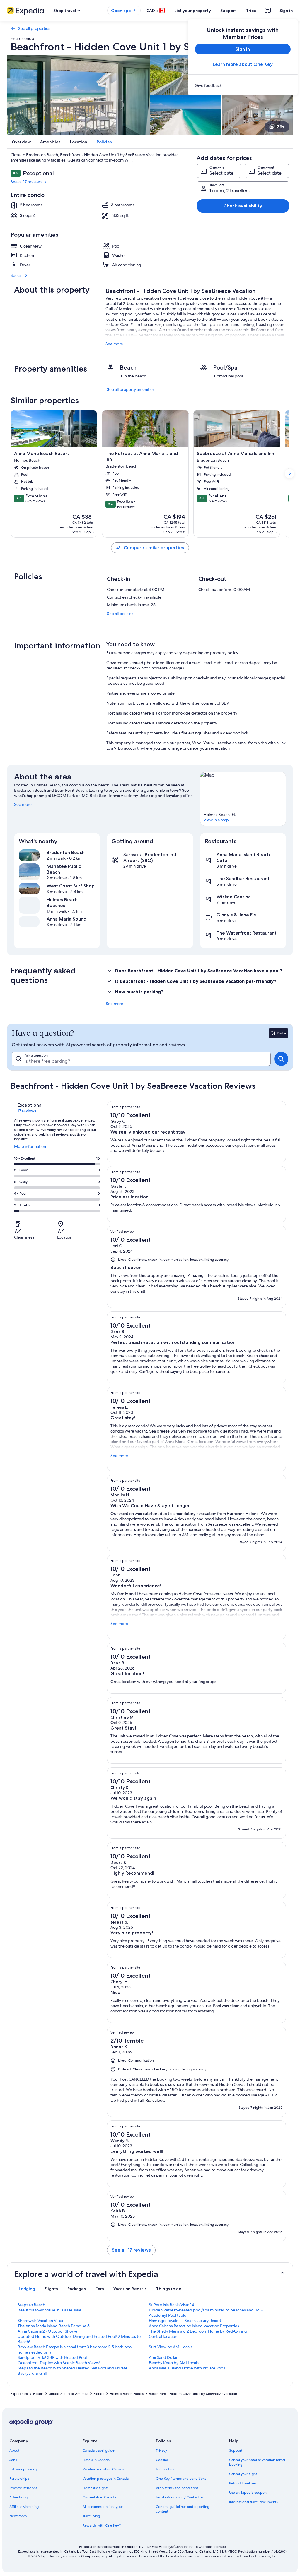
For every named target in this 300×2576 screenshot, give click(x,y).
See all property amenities (131, 389)
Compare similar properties (154, 548)
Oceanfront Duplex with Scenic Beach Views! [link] (59, 2363)
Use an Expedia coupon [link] (248, 2493)
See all (16, 275)
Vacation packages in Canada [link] (106, 2479)
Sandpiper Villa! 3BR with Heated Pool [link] (52, 2357)
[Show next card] (289, 474)
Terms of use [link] (166, 2469)
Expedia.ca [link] (19, 2394)
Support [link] (236, 2450)
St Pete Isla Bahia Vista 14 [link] (171, 2305)
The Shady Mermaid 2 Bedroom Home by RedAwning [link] (198, 2331)
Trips (251, 11)
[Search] (281, 1059)
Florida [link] (99, 2394)
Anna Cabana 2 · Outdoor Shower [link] (48, 2331)
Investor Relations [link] (23, 2488)
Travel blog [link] (91, 2516)
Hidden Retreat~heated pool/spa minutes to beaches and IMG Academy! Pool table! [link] (206, 2313)
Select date (221, 173)
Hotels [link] (38, 2394)
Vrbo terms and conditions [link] (177, 2488)
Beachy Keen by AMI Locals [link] (174, 2363)
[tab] (27, 2289)
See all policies (120, 614)
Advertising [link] (18, 2497)
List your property (193, 11)
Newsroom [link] (18, 2516)
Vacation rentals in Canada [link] (103, 2469)
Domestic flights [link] (96, 2488)
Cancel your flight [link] (243, 2474)
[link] (243, 85)
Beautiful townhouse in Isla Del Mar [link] (50, 2310)
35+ (281, 127)
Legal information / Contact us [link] (180, 2497)
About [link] (14, 2450)
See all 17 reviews (26, 182)
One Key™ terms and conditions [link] (181, 2479)
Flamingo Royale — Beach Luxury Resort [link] (185, 2321)
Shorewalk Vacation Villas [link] (40, 2321)
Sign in (286, 11)
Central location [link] (163, 2336)
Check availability (243, 206)
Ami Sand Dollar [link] (163, 2357)
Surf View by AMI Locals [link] (171, 2347)
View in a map (216, 820)
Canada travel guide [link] (99, 2450)
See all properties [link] (34, 28)
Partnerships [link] (19, 2479)
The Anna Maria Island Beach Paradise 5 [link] (54, 2326)
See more (114, 344)
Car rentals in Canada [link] (99, 2497)
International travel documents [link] (253, 2502)
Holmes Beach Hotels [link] (127, 2394)
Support (229, 11)
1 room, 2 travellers (230, 191)
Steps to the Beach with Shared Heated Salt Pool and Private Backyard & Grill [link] (73, 2371)
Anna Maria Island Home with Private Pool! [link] (187, 2368)
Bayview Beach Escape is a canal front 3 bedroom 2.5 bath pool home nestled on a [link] (75, 2350)
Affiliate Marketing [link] (24, 2507)
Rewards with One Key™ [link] (102, 2525)
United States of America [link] (68, 2394)
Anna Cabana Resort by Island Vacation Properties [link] (194, 2326)
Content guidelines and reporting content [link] (183, 2509)
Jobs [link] (13, 2460)
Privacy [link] (161, 2450)
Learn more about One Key (243, 64)
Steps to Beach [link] (31, 2305)
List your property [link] (23, 2469)
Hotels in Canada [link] (96, 2460)
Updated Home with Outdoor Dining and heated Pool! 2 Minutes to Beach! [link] (79, 2339)
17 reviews (27, 1111)
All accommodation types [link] (103, 2507)
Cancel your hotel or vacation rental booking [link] (257, 2462)
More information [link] (30, 1149)
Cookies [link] (162, 2460)
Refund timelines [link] (243, 2483)
